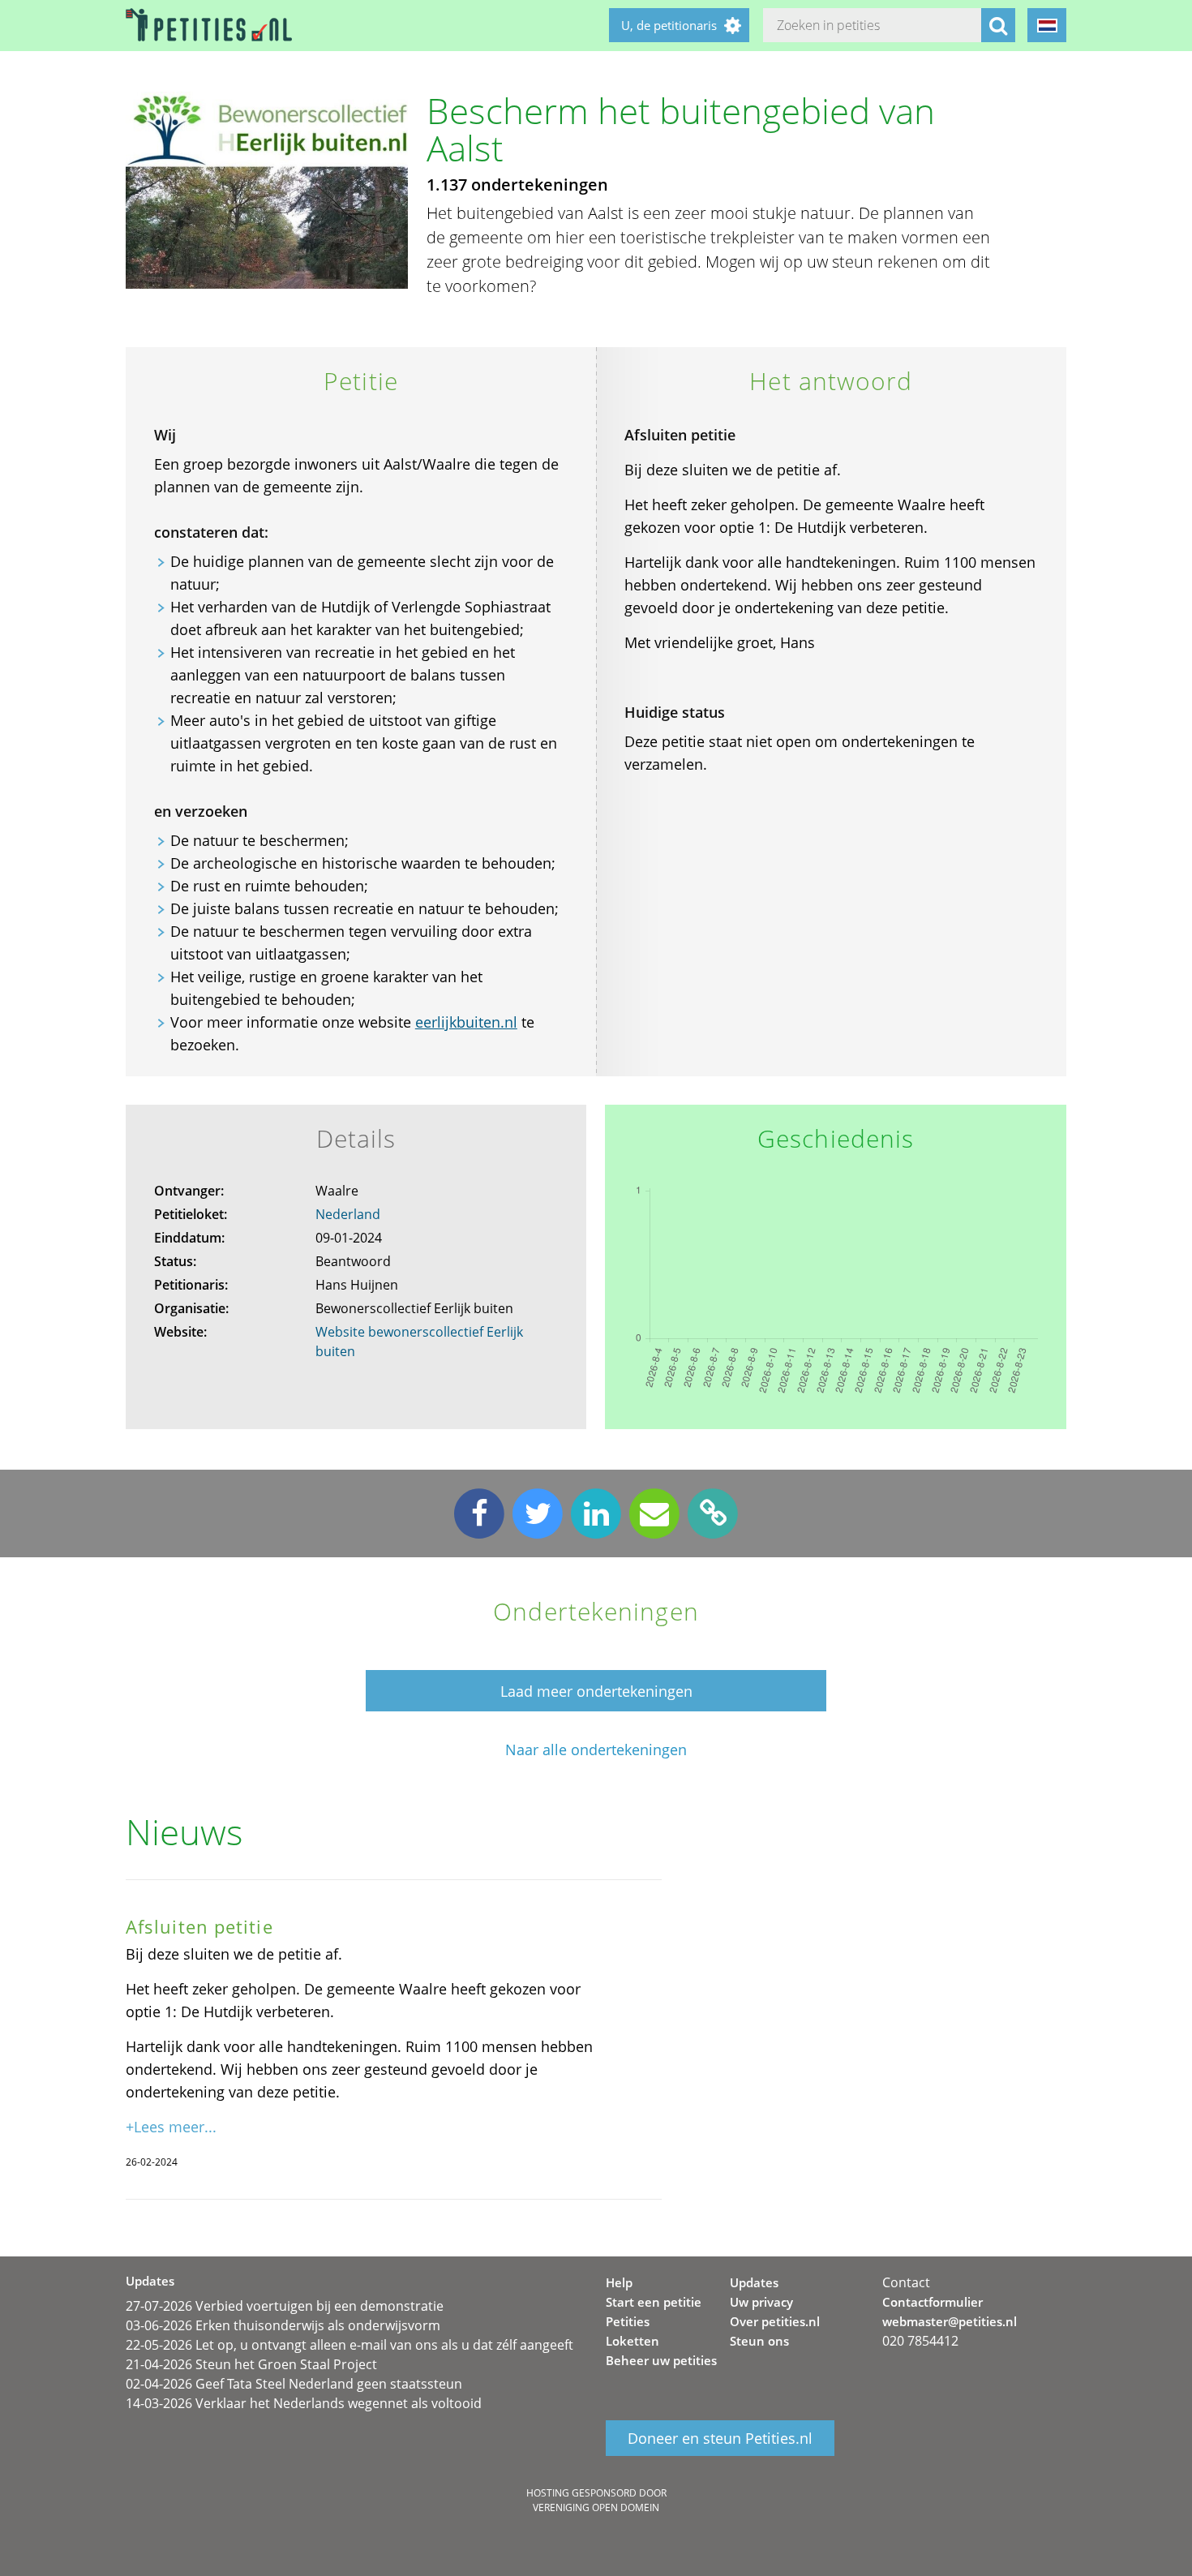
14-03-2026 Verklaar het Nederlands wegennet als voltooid (304, 2403)
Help (619, 2282)
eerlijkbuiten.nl (466, 1022)
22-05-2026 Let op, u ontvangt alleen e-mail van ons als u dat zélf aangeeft (349, 2345)
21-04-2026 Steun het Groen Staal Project (251, 2364)
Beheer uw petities (661, 2360)
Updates (754, 2282)
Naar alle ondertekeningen (596, 1750)
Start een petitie (654, 2302)
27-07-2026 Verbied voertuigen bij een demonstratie (285, 2306)
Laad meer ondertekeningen (596, 1691)
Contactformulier (933, 2302)
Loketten (632, 2341)
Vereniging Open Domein (596, 2507)
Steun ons (759, 2341)
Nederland (348, 1214)
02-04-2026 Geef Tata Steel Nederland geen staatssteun (294, 2384)
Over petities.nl (775, 2321)
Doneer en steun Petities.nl (720, 2438)
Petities (628, 2321)
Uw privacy (761, 2302)
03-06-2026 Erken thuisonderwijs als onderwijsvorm (283, 2325)
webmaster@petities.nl (950, 2321)
